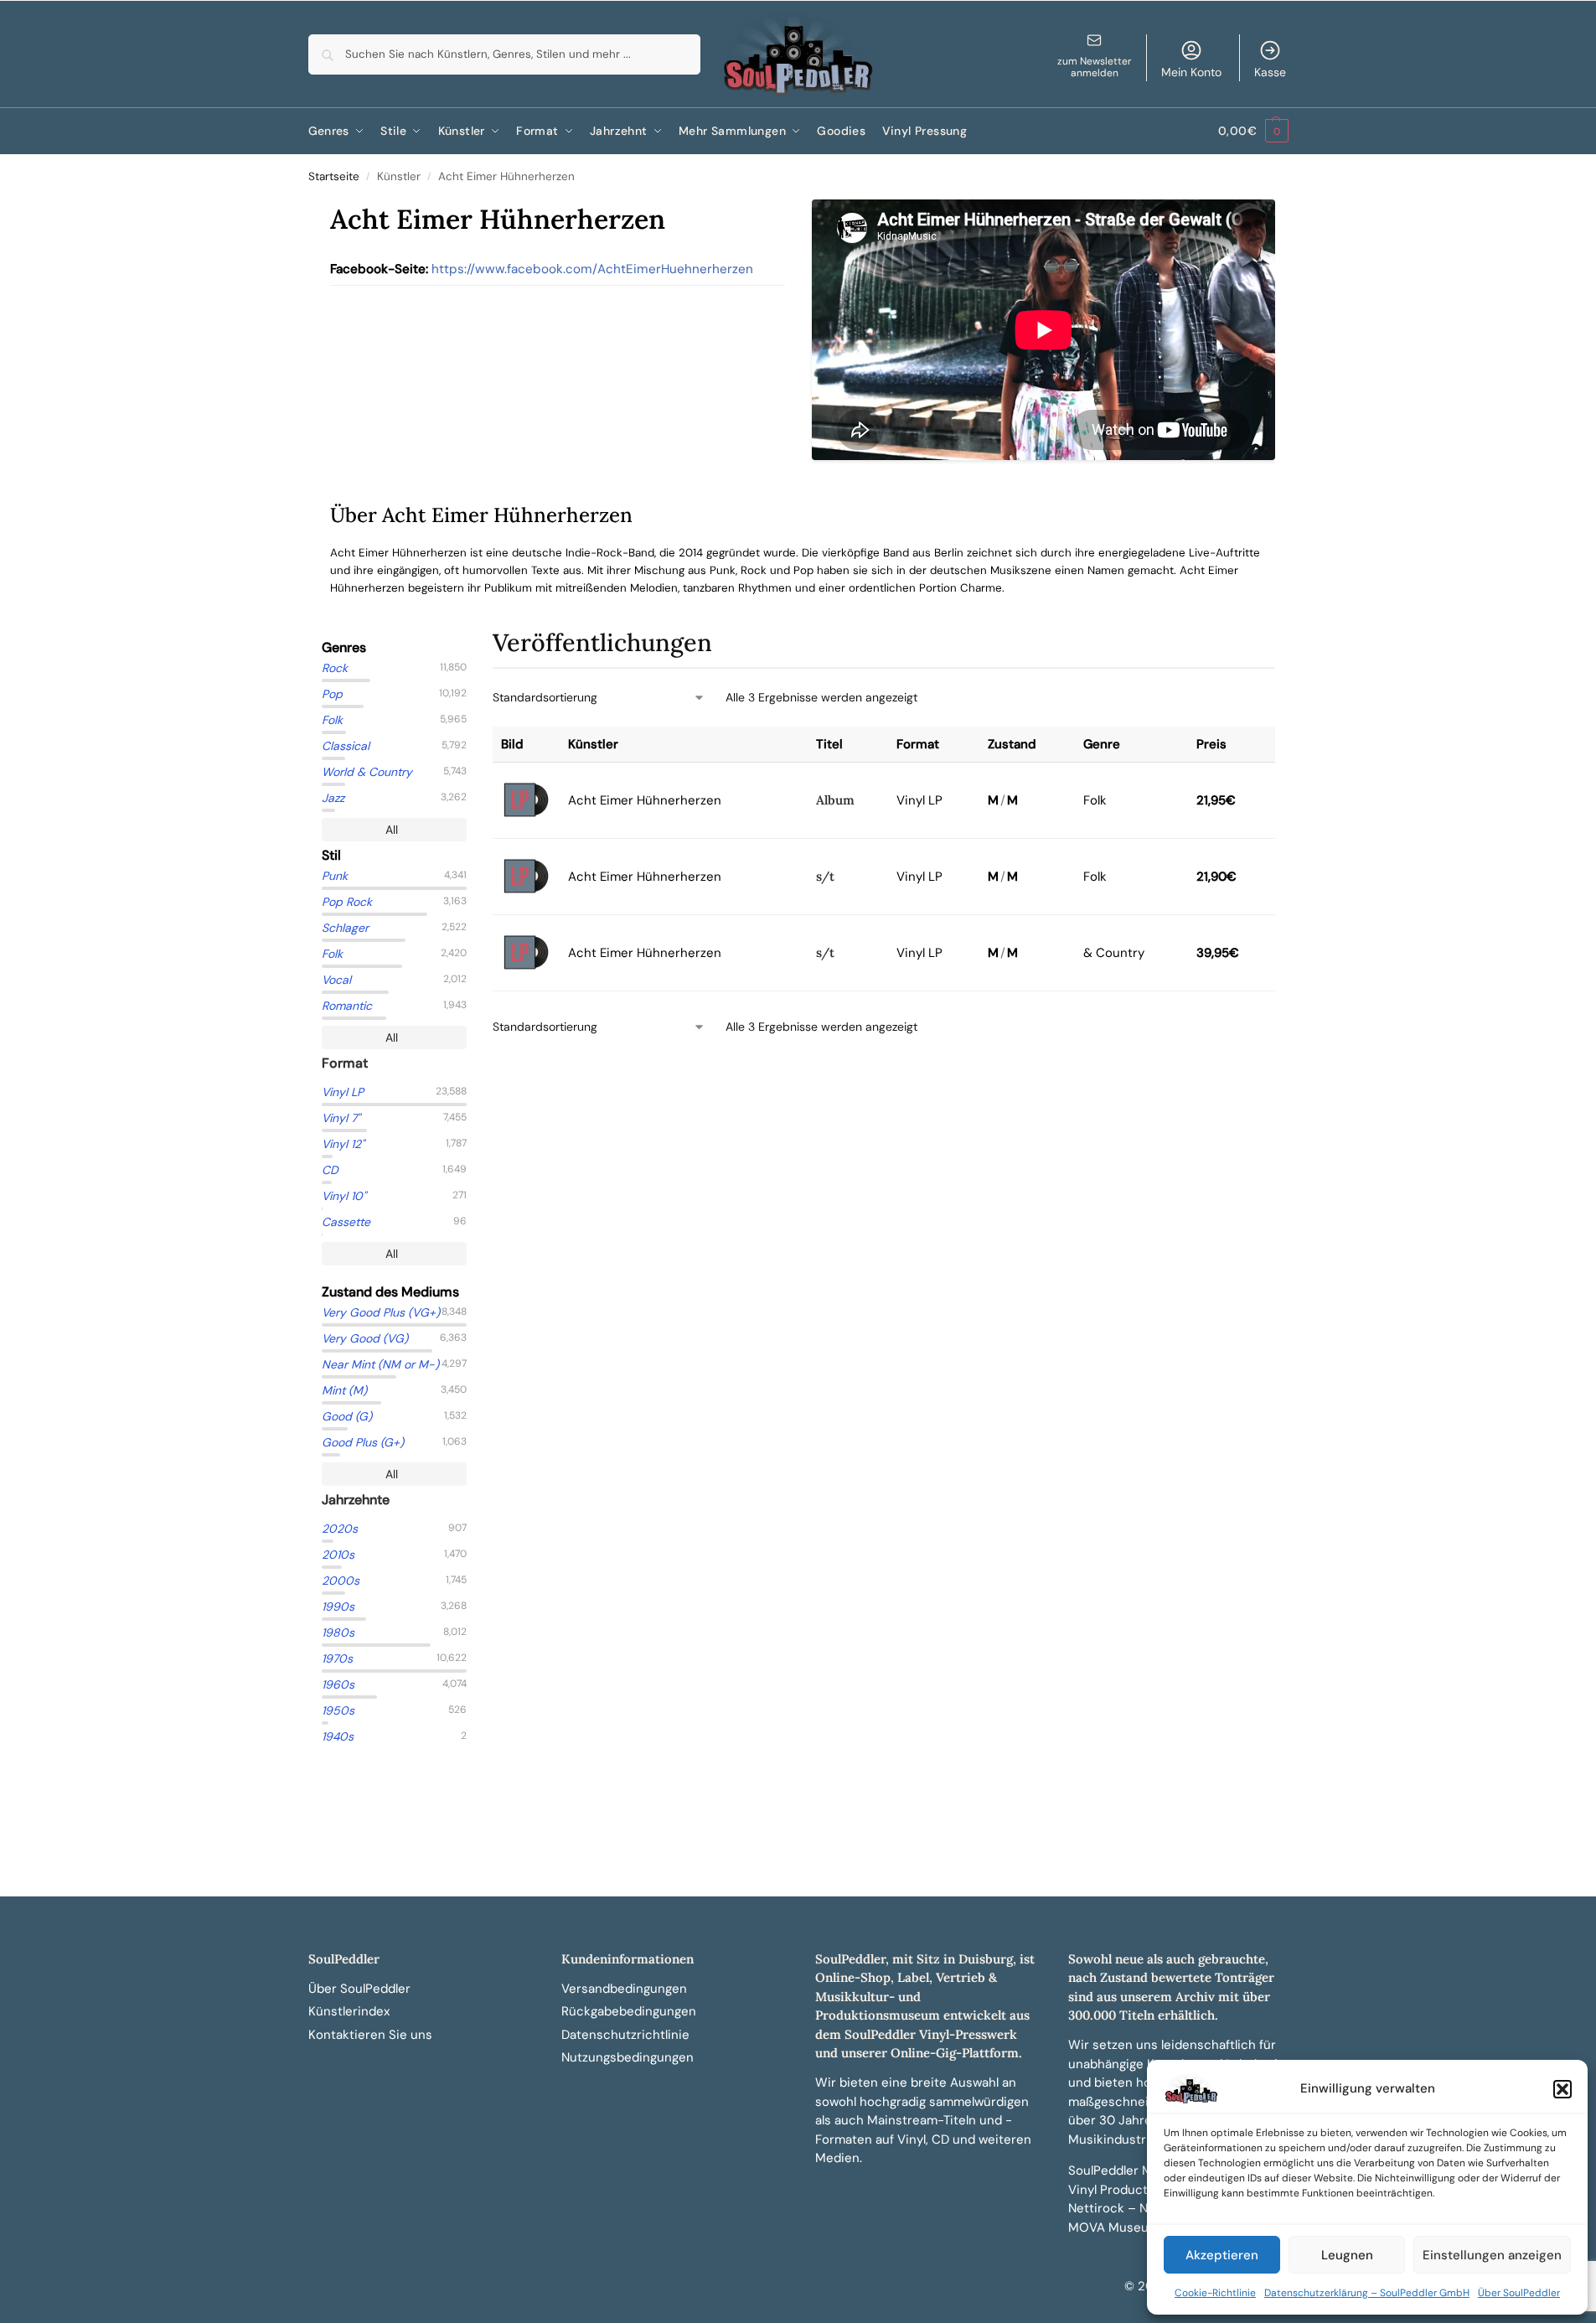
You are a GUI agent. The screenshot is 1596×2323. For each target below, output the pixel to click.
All (392, 830)
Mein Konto (1191, 72)
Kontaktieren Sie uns (370, 2035)
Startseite (334, 176)
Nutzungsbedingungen (628, 2057)
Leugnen (1347, 2255)
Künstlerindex (349, 2011)
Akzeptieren (1222, 2255)
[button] (1562, 2089)
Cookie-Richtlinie (1215, 2293)
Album (835, 800)
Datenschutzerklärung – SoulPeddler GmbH (1367, 2293)
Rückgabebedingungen (629, 2011)
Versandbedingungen (624, 1989)
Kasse (1270, 72)
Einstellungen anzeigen (1492, 2255)
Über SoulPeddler (1519, 2293)
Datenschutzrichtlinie (625, 2035)
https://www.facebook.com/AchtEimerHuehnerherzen (592, 269)
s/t (825, 876)
